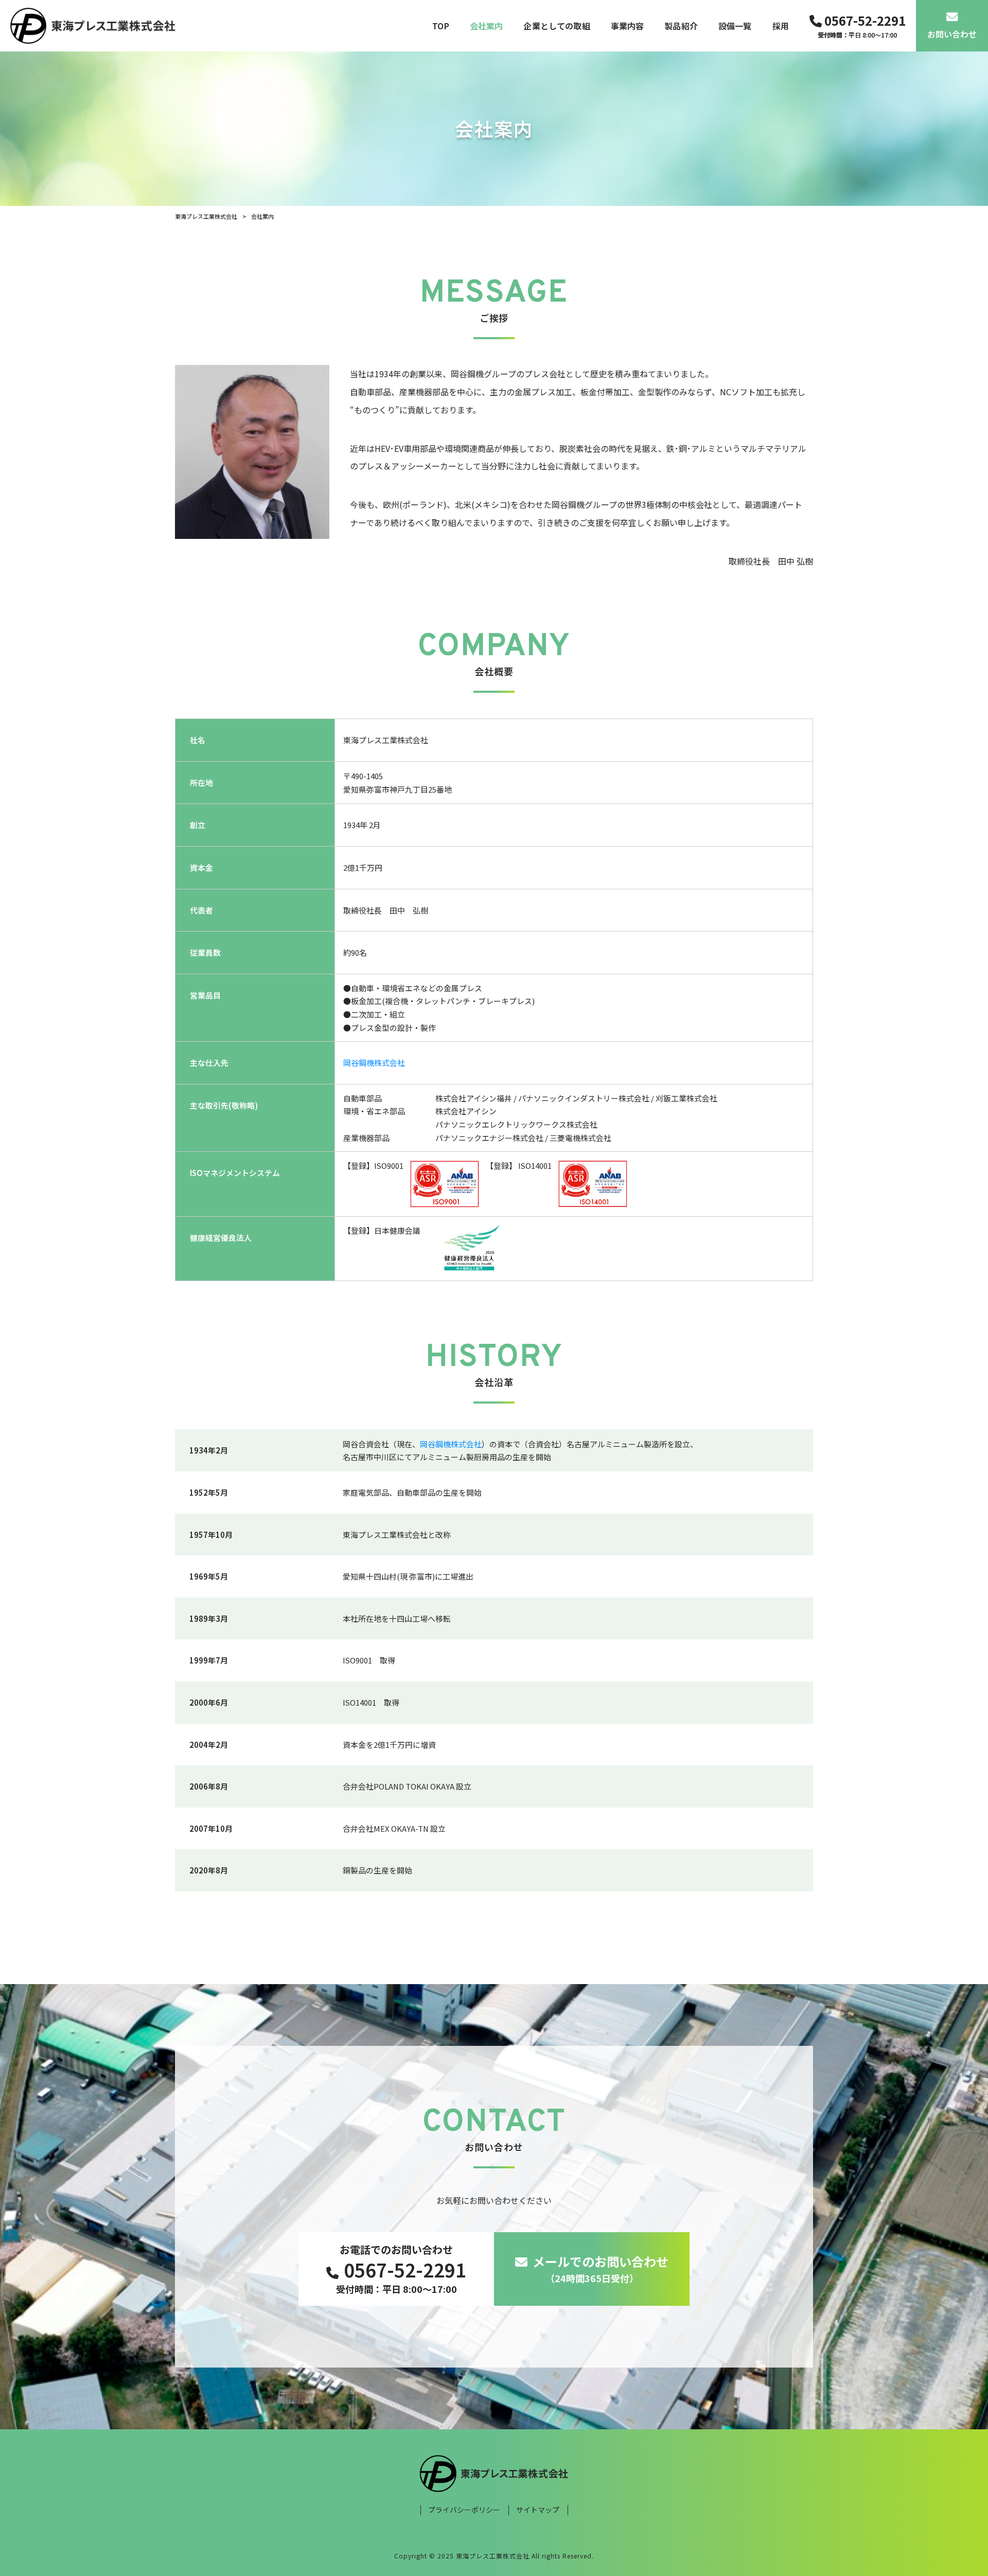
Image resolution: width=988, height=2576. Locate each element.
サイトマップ (538, 2510)
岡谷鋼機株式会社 (374, 1063)
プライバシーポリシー (464, 2510)
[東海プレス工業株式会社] (93, 26)
